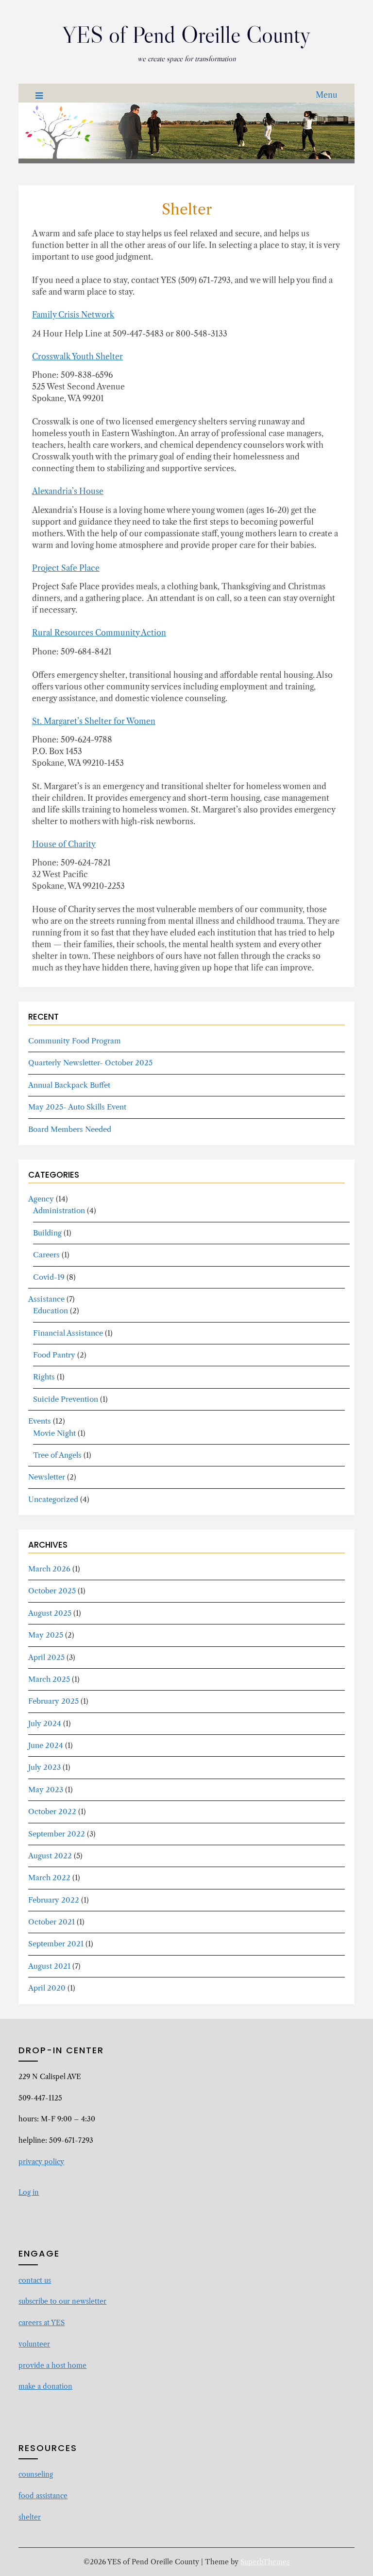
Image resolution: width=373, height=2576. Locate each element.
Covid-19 (49, 1277)
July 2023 (44, 1767)
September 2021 (56, 1944)
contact (31, 2280)
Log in (29, 2192)
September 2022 (57, 1834)
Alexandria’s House (68, 491)
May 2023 (46, 1790)
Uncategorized (53, 1499)
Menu (327, 95)
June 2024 (46, 1745)
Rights (44, 1377)
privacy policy (41, 2162)
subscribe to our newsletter (62, 2301)
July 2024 (45, 1723)
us (48, 2280)
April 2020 (47, 1988)
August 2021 (49, 1966)
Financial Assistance (68, 1333)
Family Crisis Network (73, 315)
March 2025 (49, 1679)
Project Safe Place (66, 568)
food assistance (43, 2496)
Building (47, 1233)
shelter (30, 2517)
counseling (36, 2474)
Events (40, 1421)
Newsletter (47, 1477)
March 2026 (49, 1569)
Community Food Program (75, 1041)
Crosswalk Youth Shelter (77, 356)
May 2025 (46, 1635)
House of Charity (64, 844)
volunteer (34, 2344)
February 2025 (53, 1701)
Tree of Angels (57, 1455)
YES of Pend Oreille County (186, 35)
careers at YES (42, 2323)
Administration (59, 1210)
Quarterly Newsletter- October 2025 (90, 1063)
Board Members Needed (70, 1129)
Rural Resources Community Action (99, 633)
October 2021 (51, 1922)
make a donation (45, 2386)
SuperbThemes (265, 2562)
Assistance (46, 1299)
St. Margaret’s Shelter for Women (94, 721)
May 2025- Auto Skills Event (77, 1107)
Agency (41, 1199)
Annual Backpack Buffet (69, 1085)
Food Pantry (54, 1355)
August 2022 (50, 1856)
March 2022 (49, 1878)
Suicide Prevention (66, 1399)
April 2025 (46, 1657)
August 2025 (50, 1613)
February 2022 (54, 1900)
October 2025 (52, 1591)
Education (51, 1311)
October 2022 (52, 1811)
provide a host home (52, 2365)
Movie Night (54, 1433)
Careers (46, 1255)
